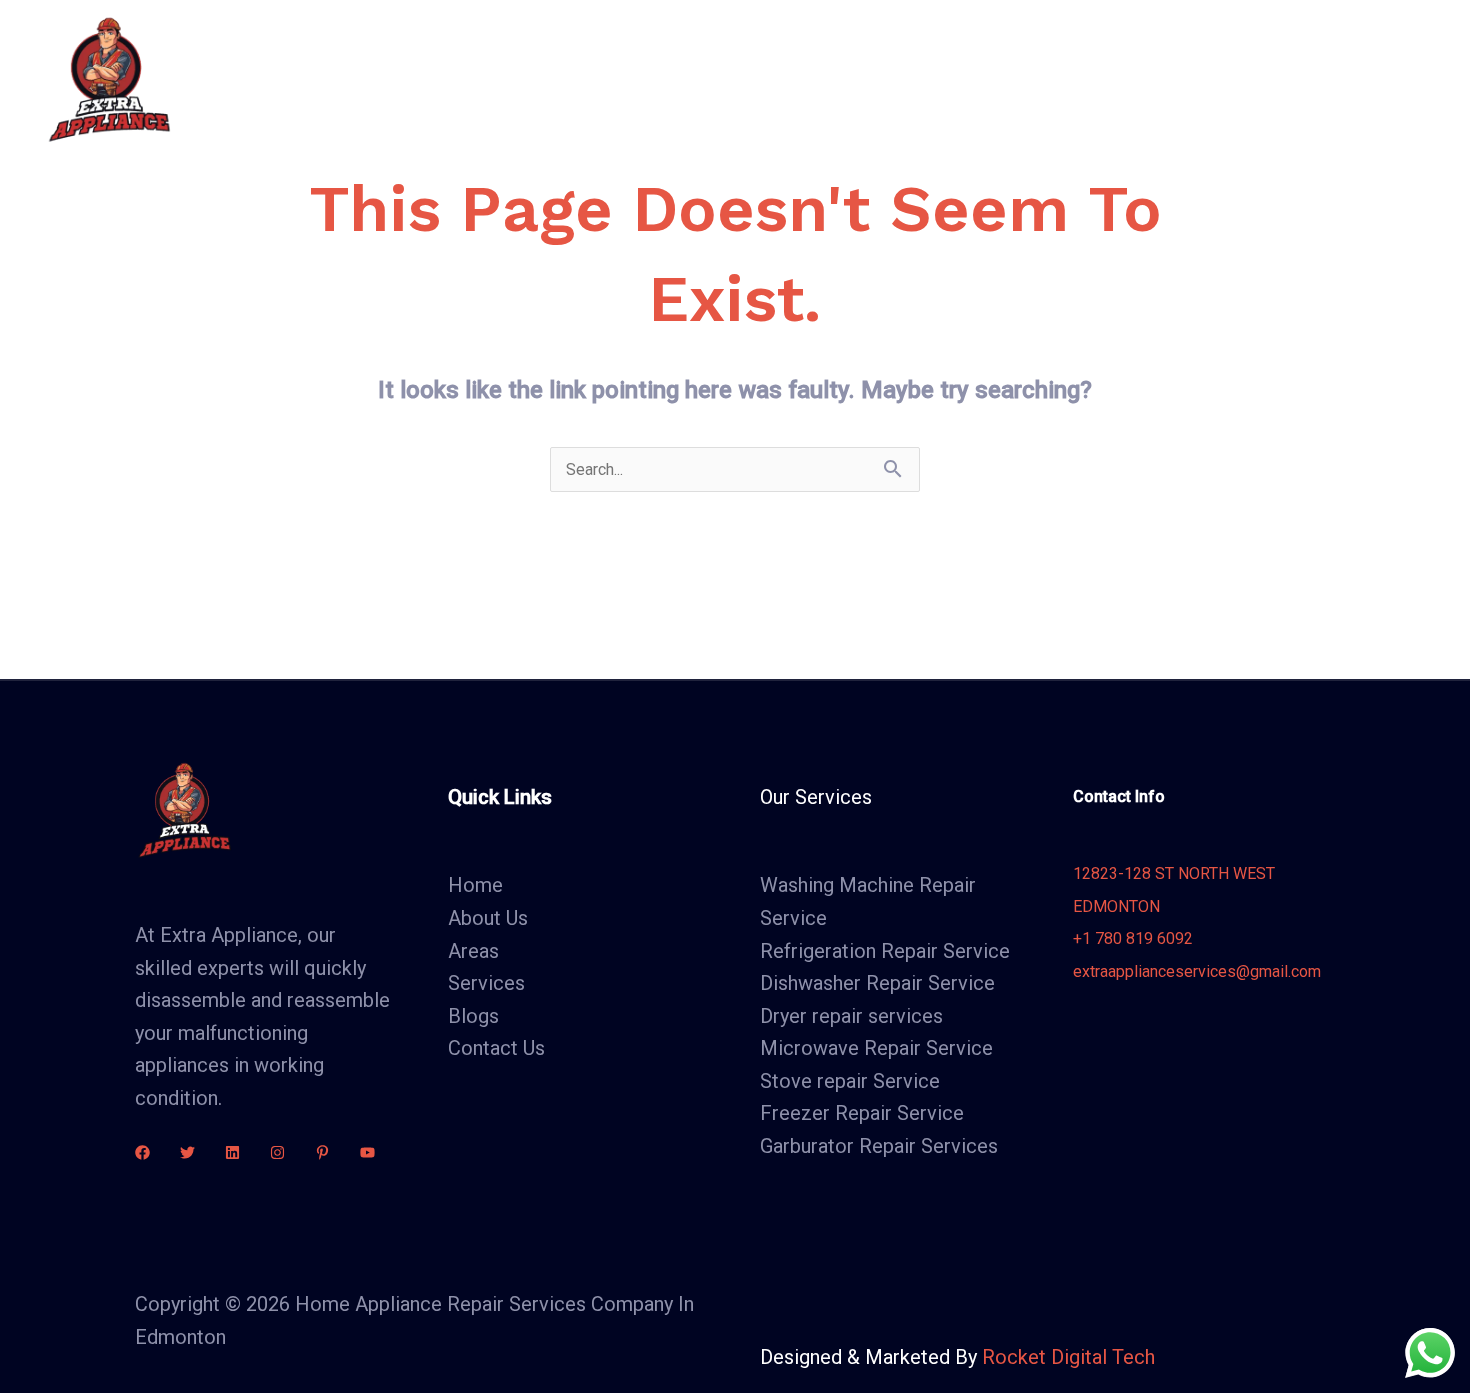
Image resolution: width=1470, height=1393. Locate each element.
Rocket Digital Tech (1068, 1357)
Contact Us (1066, 79)
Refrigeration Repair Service (885, 951)
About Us (636, 79)
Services (743, 79)
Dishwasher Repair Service (877, 983)
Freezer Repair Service (862, 1113)
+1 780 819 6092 (1133, 938)
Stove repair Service (850, 1081)
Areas (858, 79)
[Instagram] (277, 1152)
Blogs (962, 79)
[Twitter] (187, 1152)
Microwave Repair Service (876, 1048)
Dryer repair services (851, 1016)
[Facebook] (142, 1152)
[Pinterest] (322, 1152)
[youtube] (367, 1152)
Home (539, 79)
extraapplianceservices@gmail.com (1197, 971)
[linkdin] (232, 1152)
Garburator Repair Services (879, 1146)
